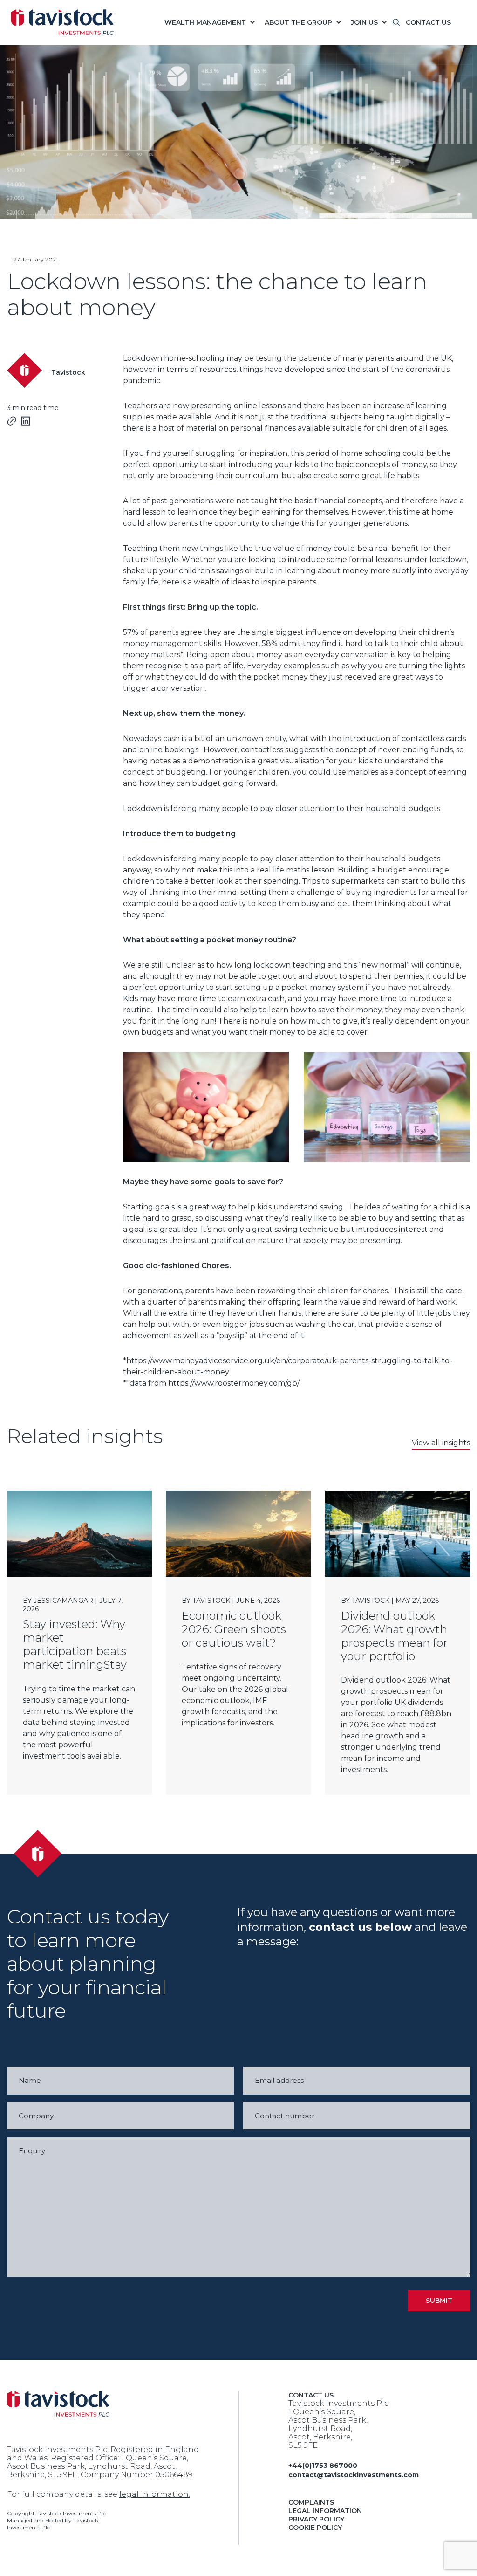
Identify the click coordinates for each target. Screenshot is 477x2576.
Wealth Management (205, 22)
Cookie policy (315, 2528)
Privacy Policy (316, 2519)
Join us (364, 22)
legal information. (155, 2494)
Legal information (325, 2511)
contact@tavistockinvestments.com (354, 2475)
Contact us (428, 22)
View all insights (441, 1443)
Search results (400, 28)
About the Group (298, 22)
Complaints (311, 2502)
